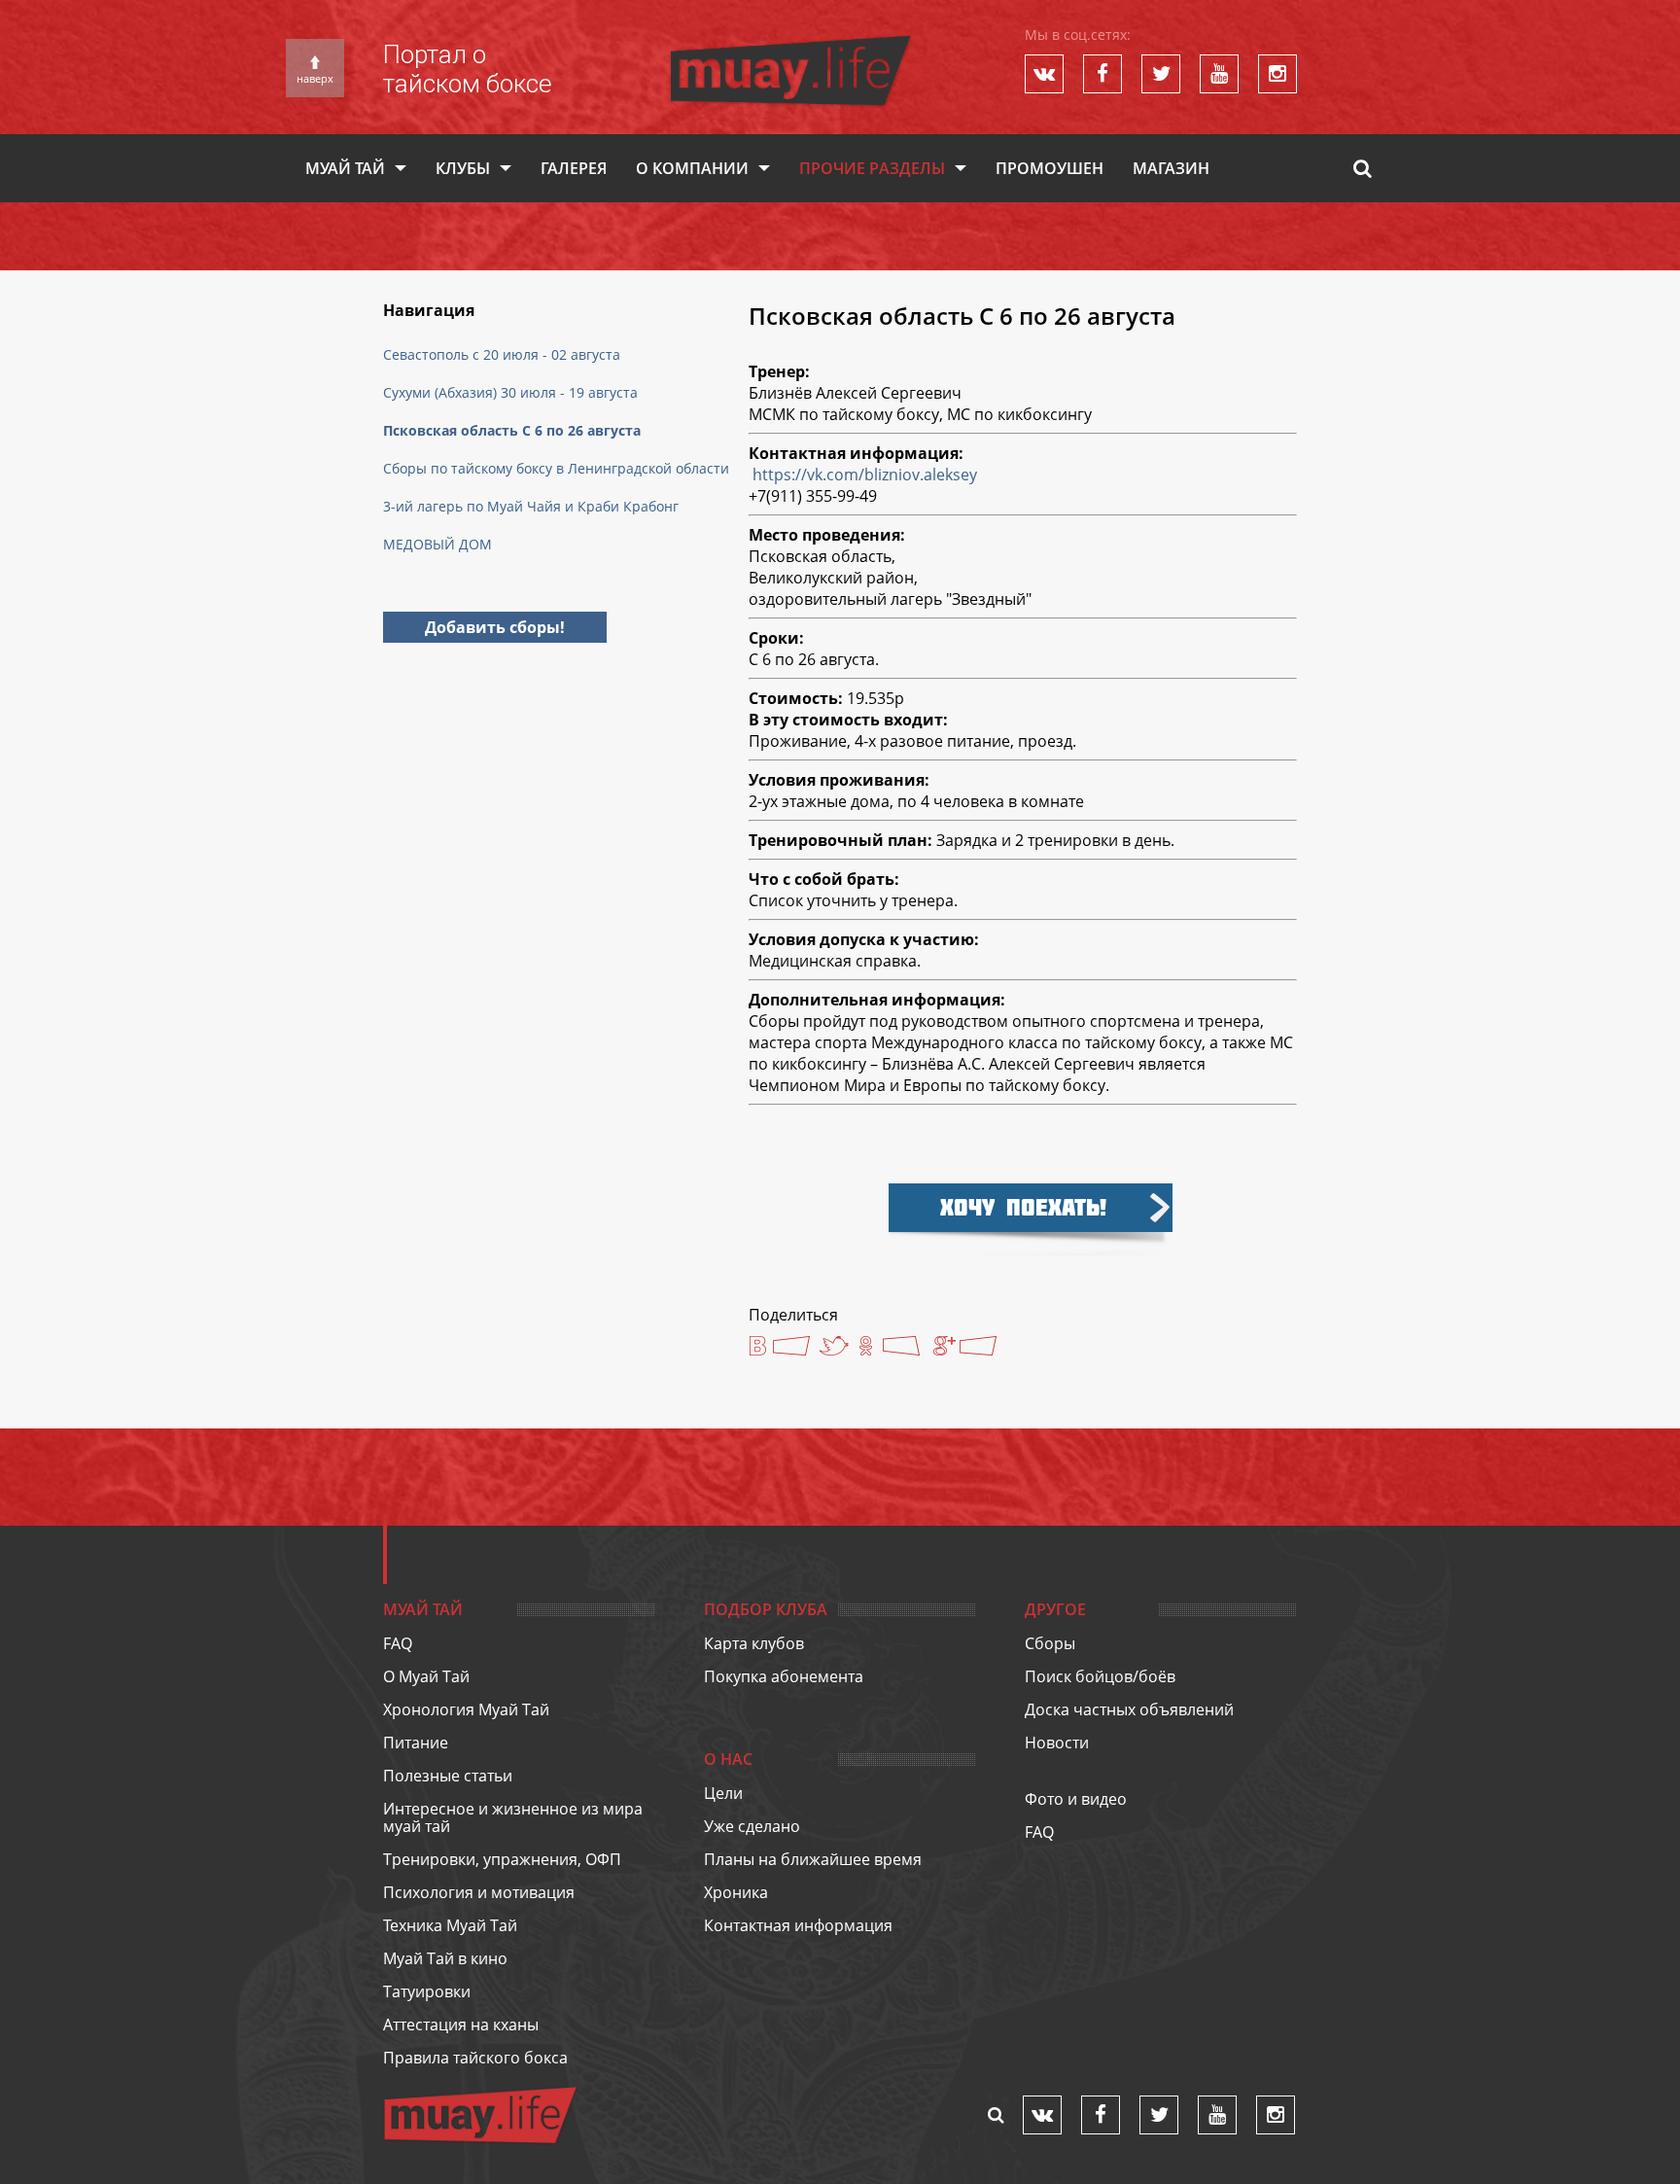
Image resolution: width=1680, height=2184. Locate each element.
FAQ (398, 1643)
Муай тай (345, 168)
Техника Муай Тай (450, 1925)
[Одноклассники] (889, 1348)
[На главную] (790, 45)
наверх (315, 78)
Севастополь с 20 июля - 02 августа (502, 354)
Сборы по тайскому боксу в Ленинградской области (556, 468)
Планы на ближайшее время (813, 1859)
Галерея (574, 168)
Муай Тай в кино (445, 1958)
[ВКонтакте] (779, 1348)
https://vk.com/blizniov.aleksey (865, 475)
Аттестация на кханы (461, 2025)
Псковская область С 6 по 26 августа (512, 430)
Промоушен (1050, 168)
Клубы (463, 168)
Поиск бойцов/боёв (1100, 1676)
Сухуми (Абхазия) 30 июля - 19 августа (510, 392)
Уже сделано (752, 1826)
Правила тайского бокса (475, 2058)
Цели (723, 1793)
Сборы (1050, 1643)
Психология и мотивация (479, 1892)
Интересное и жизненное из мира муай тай (513, 1817)
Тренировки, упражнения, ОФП (502, 1859)
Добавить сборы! (495, 627)
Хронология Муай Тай (466, 1709)
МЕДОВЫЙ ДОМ (437, 544)
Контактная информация (798, 1925)
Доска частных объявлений (1129, 1709)
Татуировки (427, 1991)
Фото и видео (1076, 1799)
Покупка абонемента (784, 1676)
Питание (416, 1743)
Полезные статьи (448, 1776)
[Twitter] (834, 1346)
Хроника (736, 1892)
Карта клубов (754, 1643)
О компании (692, 168)
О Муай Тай (426, 1676)
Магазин (1171, 168)
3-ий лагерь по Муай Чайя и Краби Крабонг (531, 506)
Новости (1057, 1743)
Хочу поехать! (1023, 1207)
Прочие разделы (872, 168)
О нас (728, 1759)
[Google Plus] (966, 1348)
